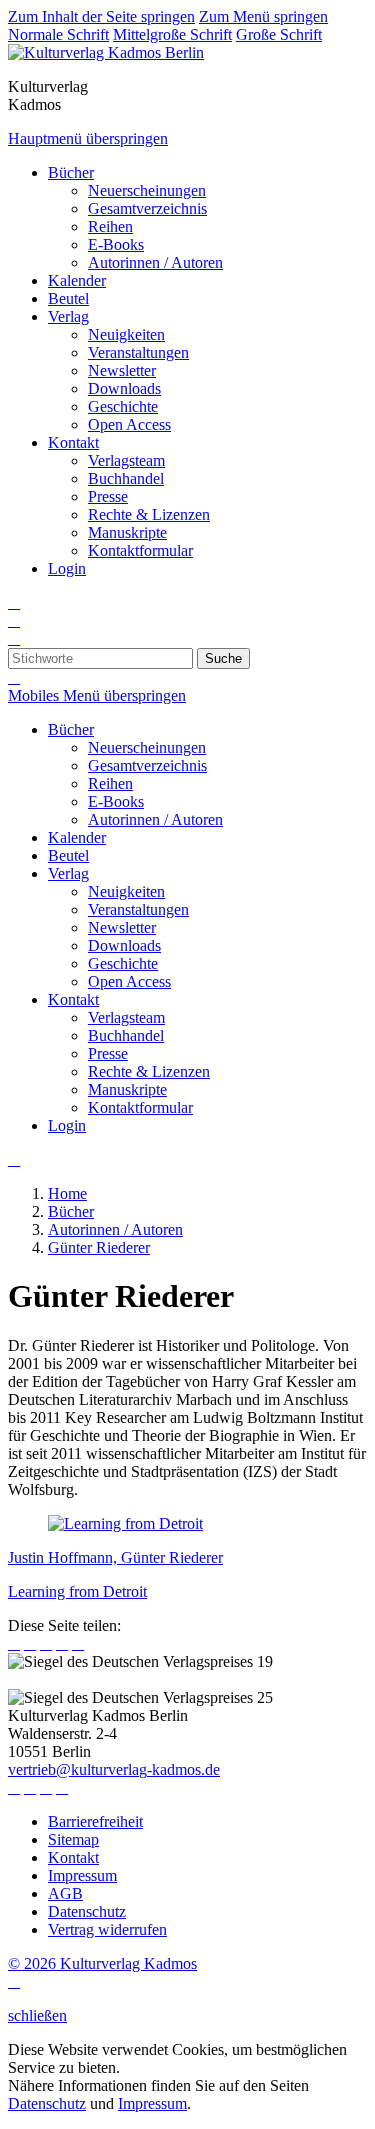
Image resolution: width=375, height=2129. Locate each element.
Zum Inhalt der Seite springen (101, 16)
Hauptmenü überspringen (88, 138)
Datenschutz (47, 2103)
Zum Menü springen (263, 16)
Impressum (152, 2103)
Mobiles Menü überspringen (97, 695)
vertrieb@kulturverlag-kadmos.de (114, 1769)
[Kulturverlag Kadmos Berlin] (106, 52)
